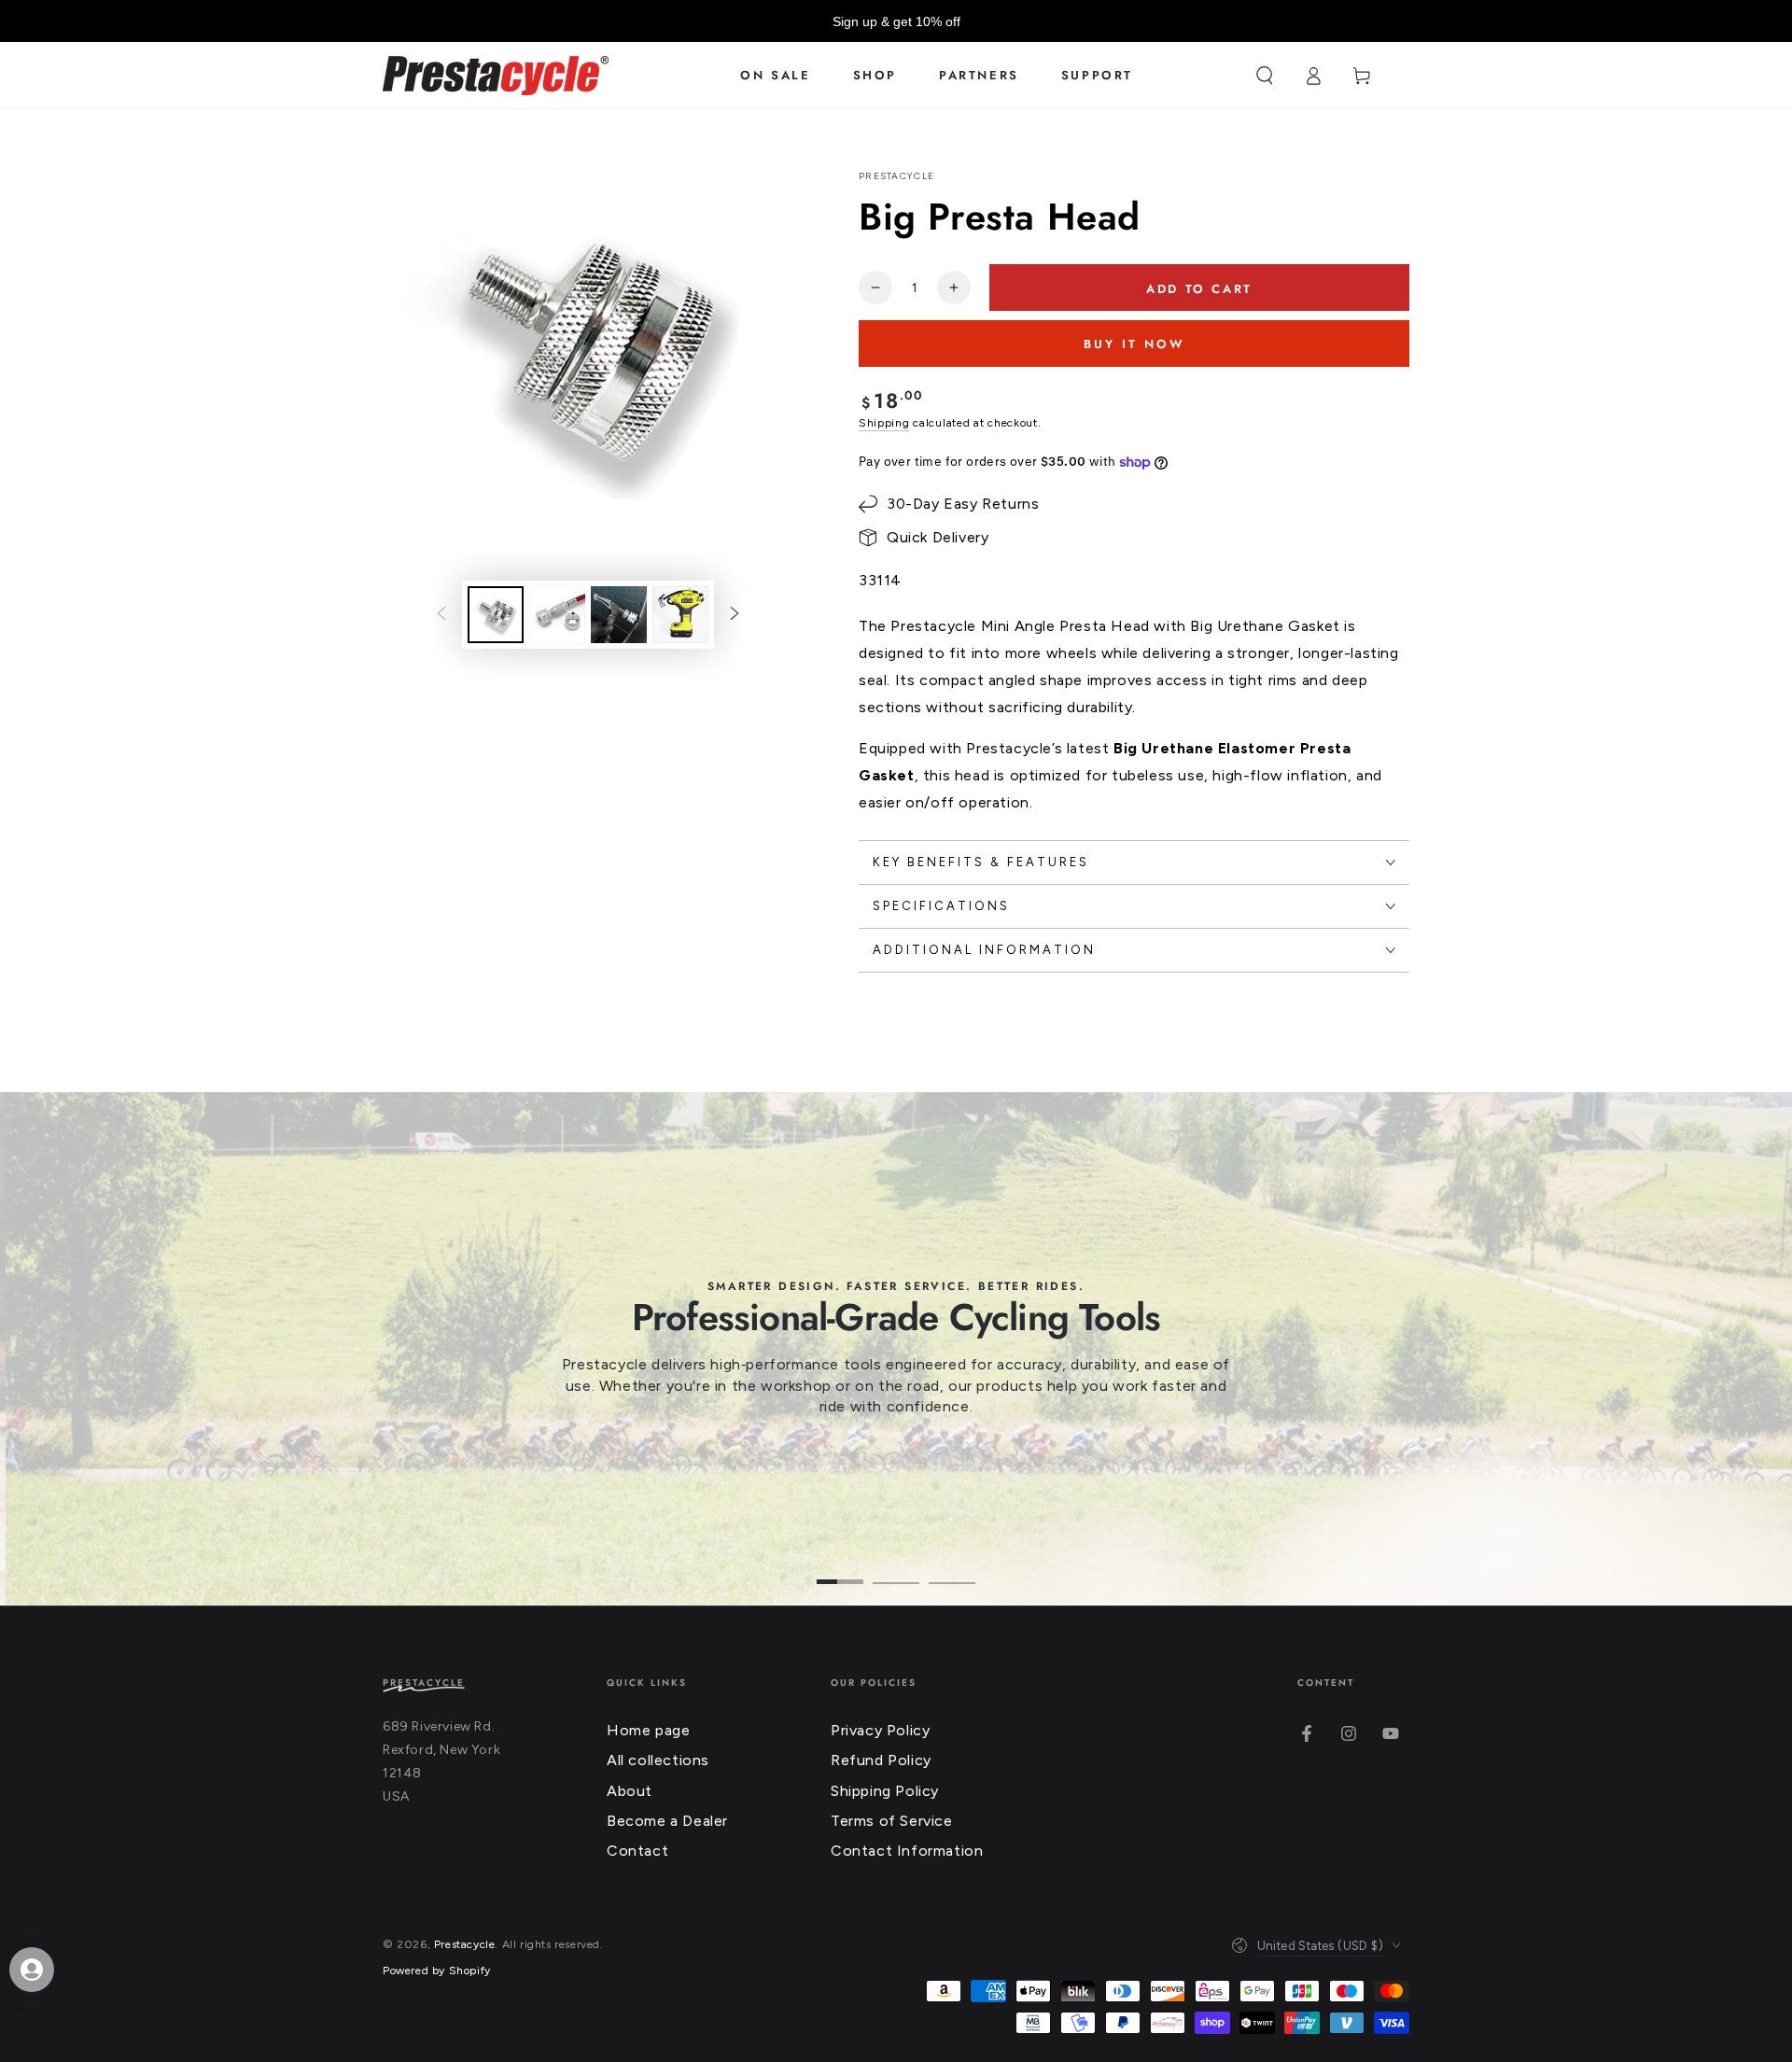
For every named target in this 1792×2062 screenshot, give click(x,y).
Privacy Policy (880, 1730)
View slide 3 (952, 1568)
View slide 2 (896, 1568)
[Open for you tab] (32, 1970)
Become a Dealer (667, 1821)
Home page (648, 1730)
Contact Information (907, 1851)
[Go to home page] (496, 76)
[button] (1265, 76)
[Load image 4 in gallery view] (680, 615)
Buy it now (1134, 344)
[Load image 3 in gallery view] (619, 615)
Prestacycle (896, 176)
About (630, 1791)
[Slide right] (735, 615)
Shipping (884, 423)
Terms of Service (892, 1821)
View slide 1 (840, 1568)
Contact (637, 1851)
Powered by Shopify (437, 1971)
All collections (658, 1760)
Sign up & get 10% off (896, 21)
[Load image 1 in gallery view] (496, 615)
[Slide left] (441, 615)
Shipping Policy (885, 1791)
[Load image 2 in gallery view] (557, 615)
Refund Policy (881, 1760)
